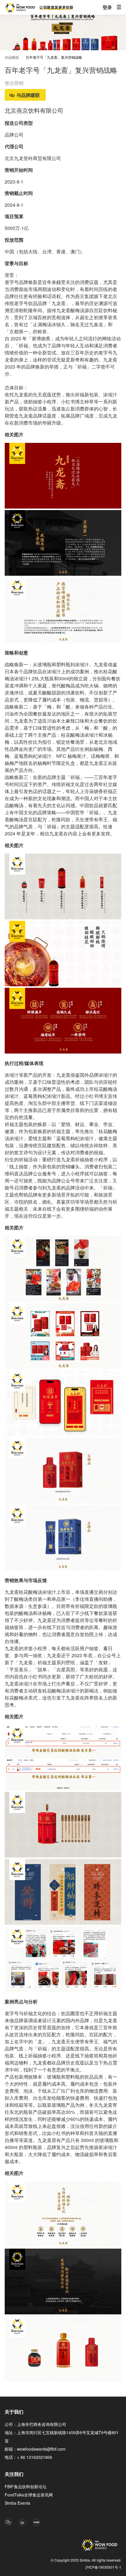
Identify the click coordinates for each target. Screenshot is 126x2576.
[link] (54, 58)
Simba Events (17, 2503)
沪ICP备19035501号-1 (103, 2567)
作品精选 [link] (12, 57)
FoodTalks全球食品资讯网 (29, 2495)
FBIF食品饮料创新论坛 (26, 2486)
